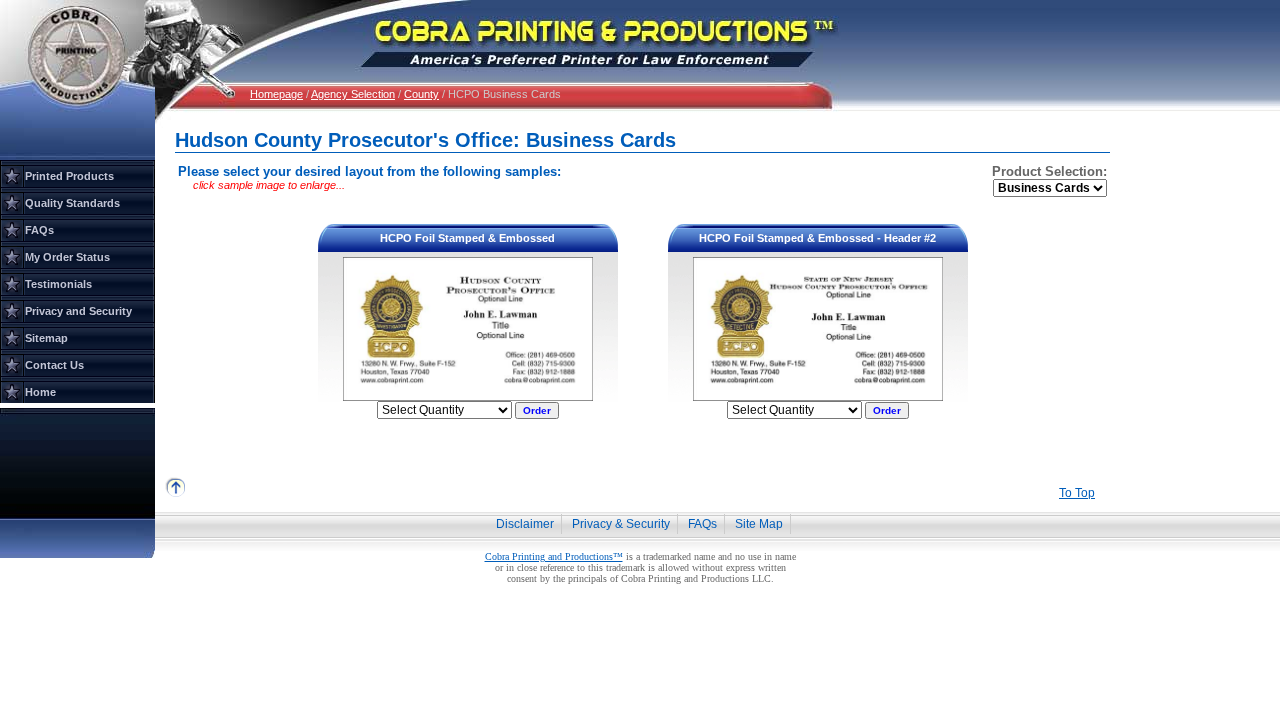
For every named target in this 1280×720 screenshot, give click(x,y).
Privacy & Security (621, 524)
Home (40, 392)
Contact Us (54, 365)
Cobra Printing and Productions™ (554, 556)
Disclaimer (525, 524)
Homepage (276, 94)
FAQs (39, 230)
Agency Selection (353, 94)
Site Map (759, 524)
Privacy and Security (78, 311)
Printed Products (69, 176)
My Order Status (67, 257)
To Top (1077, 493)
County (421, 94)
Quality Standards (72, 203)
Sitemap (46, 338)
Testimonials (58, 284)
